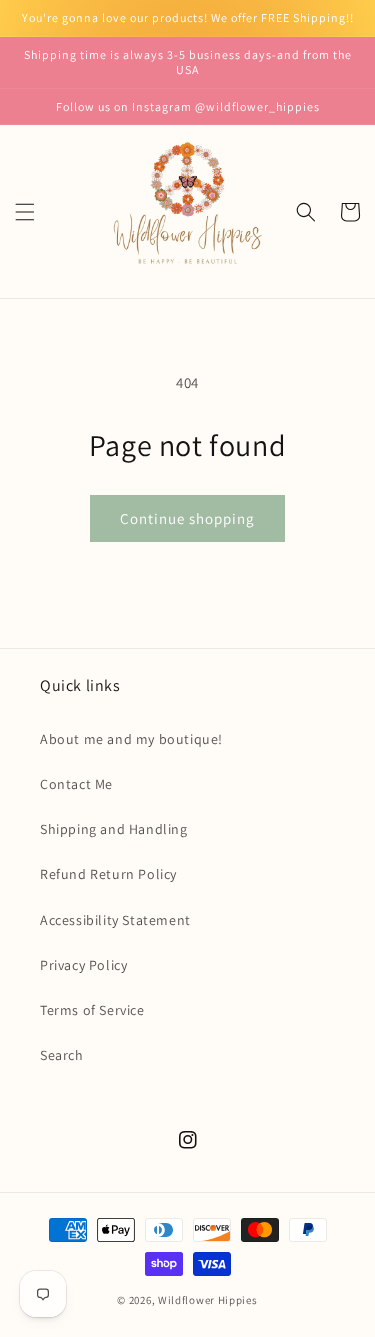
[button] (25, 212)
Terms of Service (92, 1010)
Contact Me (76, 784)
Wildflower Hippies (208, 1300)
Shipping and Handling (114, 829)
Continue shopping (187, 518)
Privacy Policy (83, 965)
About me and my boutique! (131, 739)
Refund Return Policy (108, 874)
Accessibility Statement (115, 920)
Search (62, 1055)
